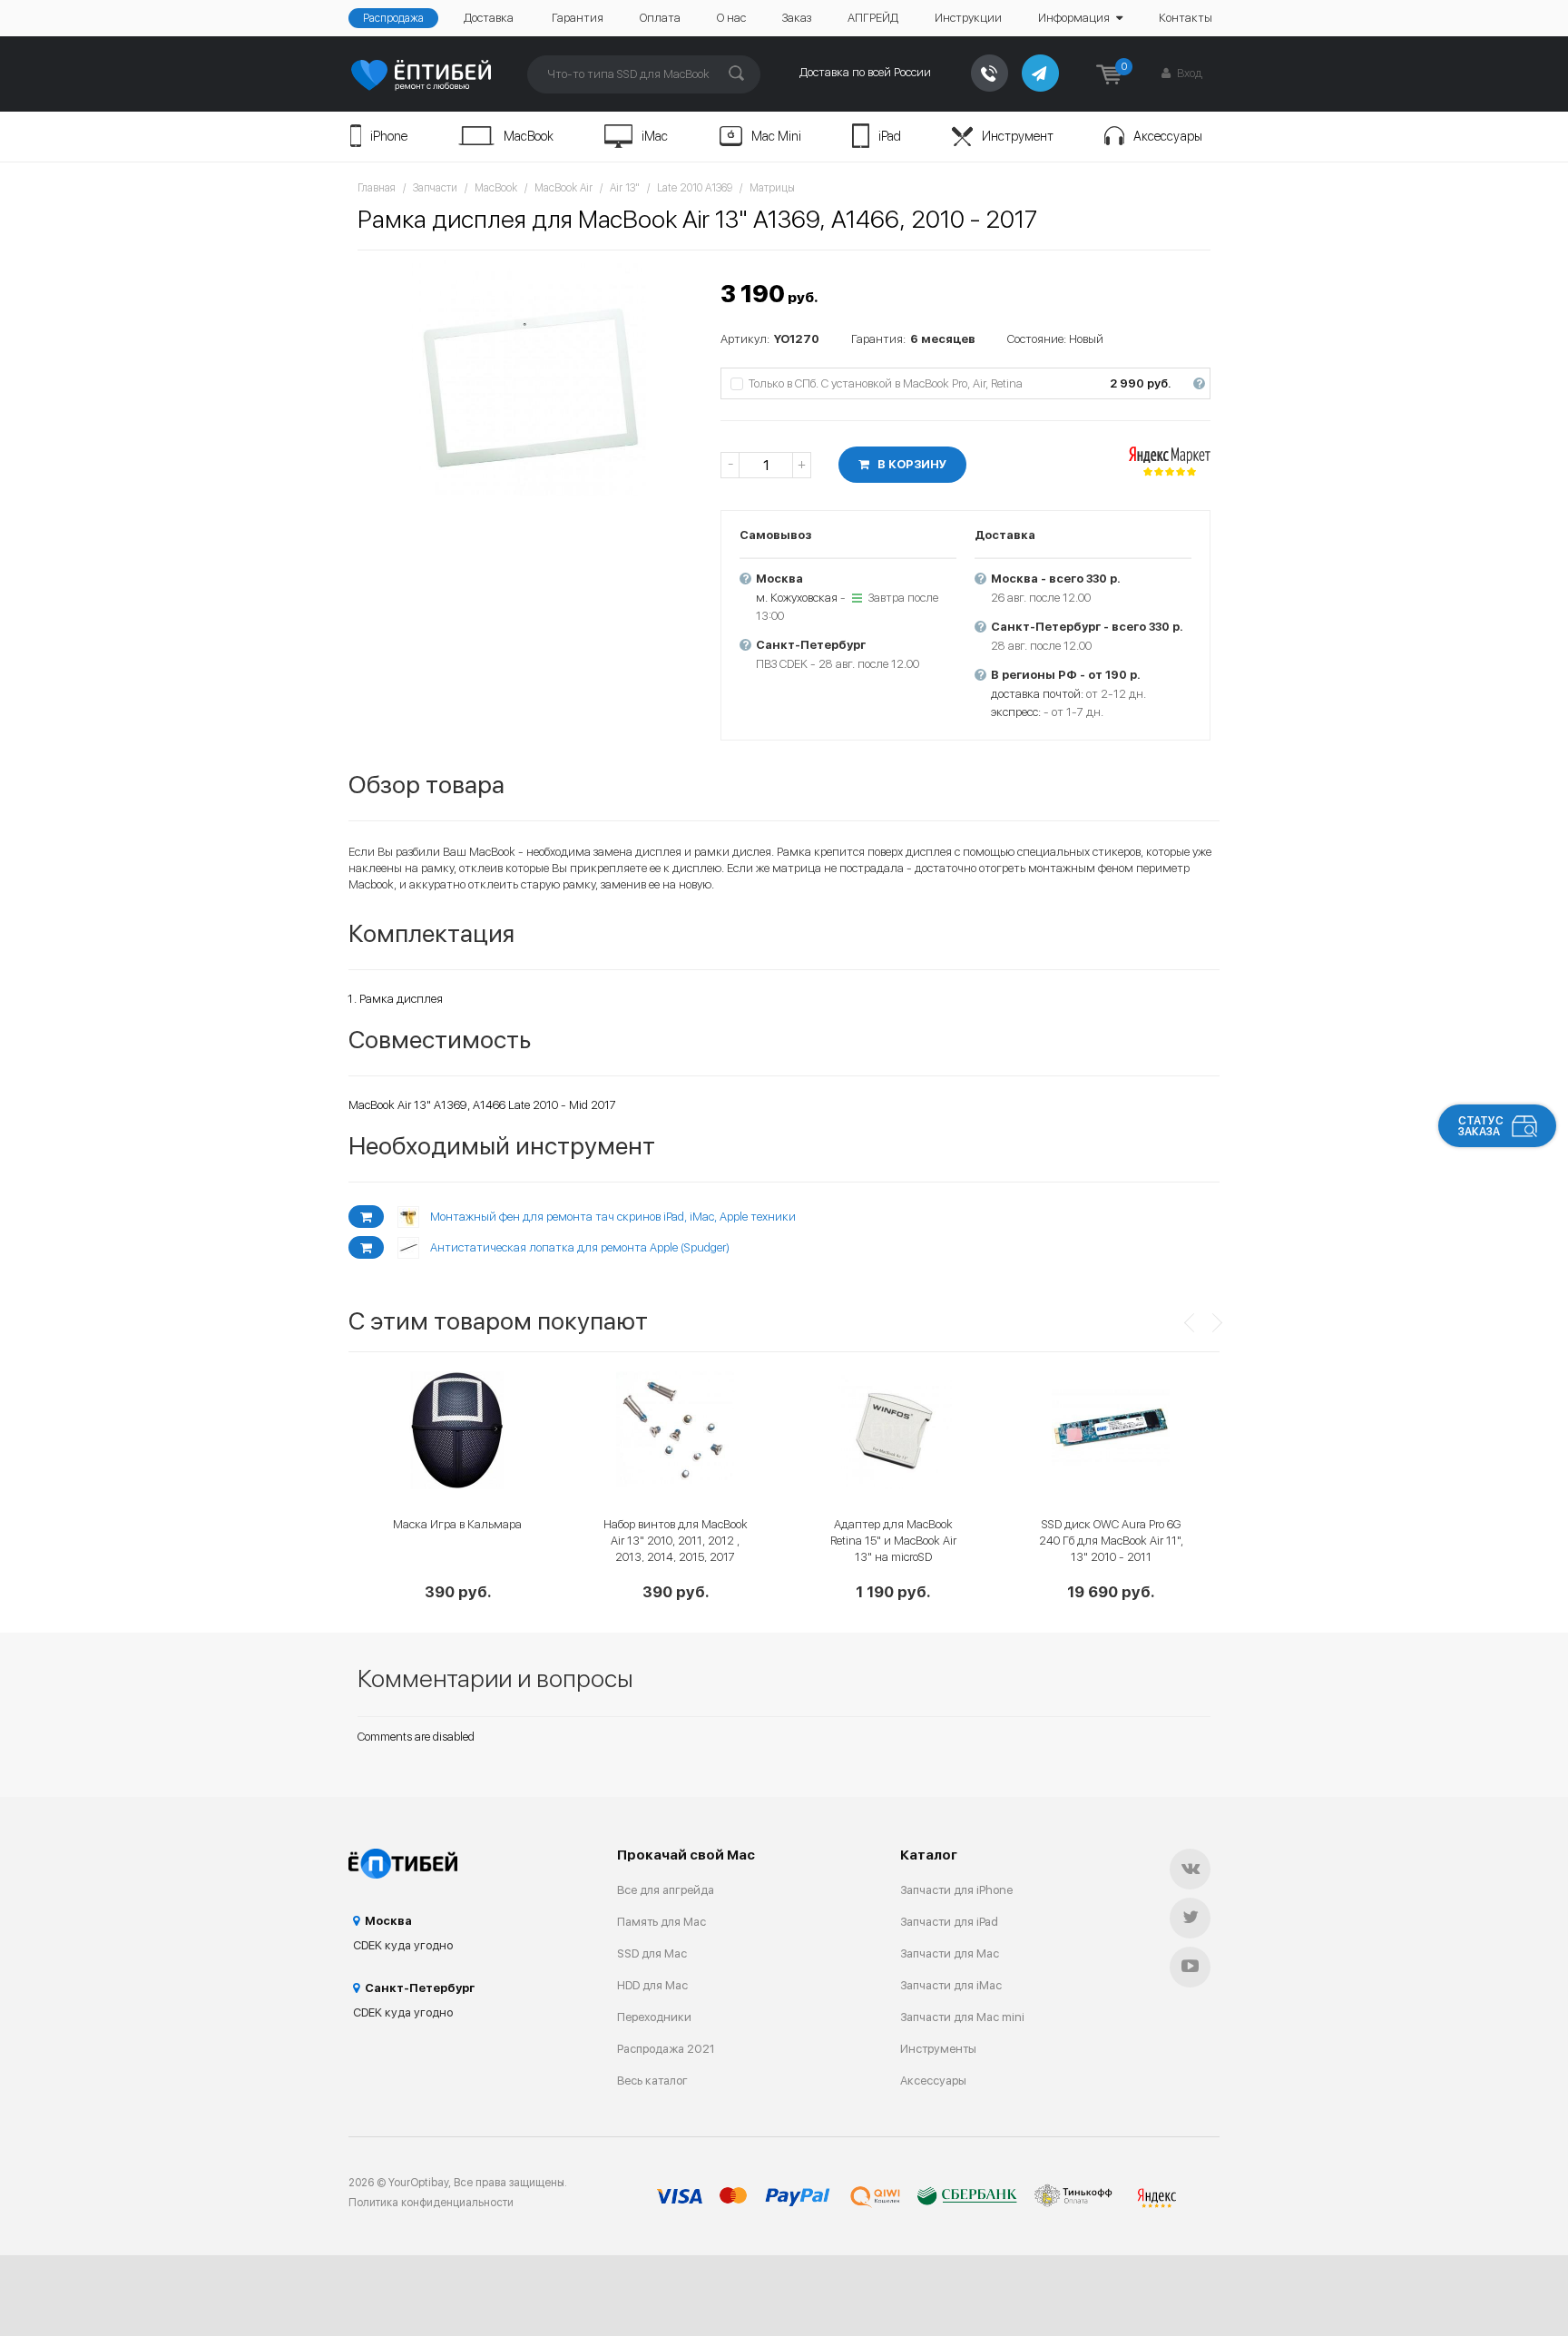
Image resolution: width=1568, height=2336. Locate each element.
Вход (1188, 73)
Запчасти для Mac (950, 1953)
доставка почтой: (1037, 694)
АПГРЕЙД (873, 18)
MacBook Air (563, 188)
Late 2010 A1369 (695, 188)
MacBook (529, 136)
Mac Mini (776, 136)
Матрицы (772, 188)
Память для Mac (661, 1922)
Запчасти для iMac (951, 1985)
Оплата (660, 18)
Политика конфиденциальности (431, 2203)
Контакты (1186, 18)
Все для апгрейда (666, 1890)
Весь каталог (652, 2081)
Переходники (654, 2017)
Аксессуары (1168, 136)
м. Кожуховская (797, 598)
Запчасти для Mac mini (962, 2017)
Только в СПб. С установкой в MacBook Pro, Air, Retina (976, 383)
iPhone (389, 136)
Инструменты (938, 2049)
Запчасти (435, 188)
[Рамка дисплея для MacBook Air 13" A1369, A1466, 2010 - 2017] (530, 378)
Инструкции (968, 18)
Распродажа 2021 (666, 2049)
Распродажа (393, 18)
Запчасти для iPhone (956, 1890)
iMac (655, 136)
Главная (377, 188)
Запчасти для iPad (949, 1922)
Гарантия (578, 18)
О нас (731, 18)
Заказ (797, 18)
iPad (890, 136)
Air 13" (625, 188)
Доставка (489, 18)
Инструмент (1018, 136)
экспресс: (1016, 712)
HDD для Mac (652, 1985)
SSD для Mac (652, 1953)
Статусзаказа (1481, 1126)
